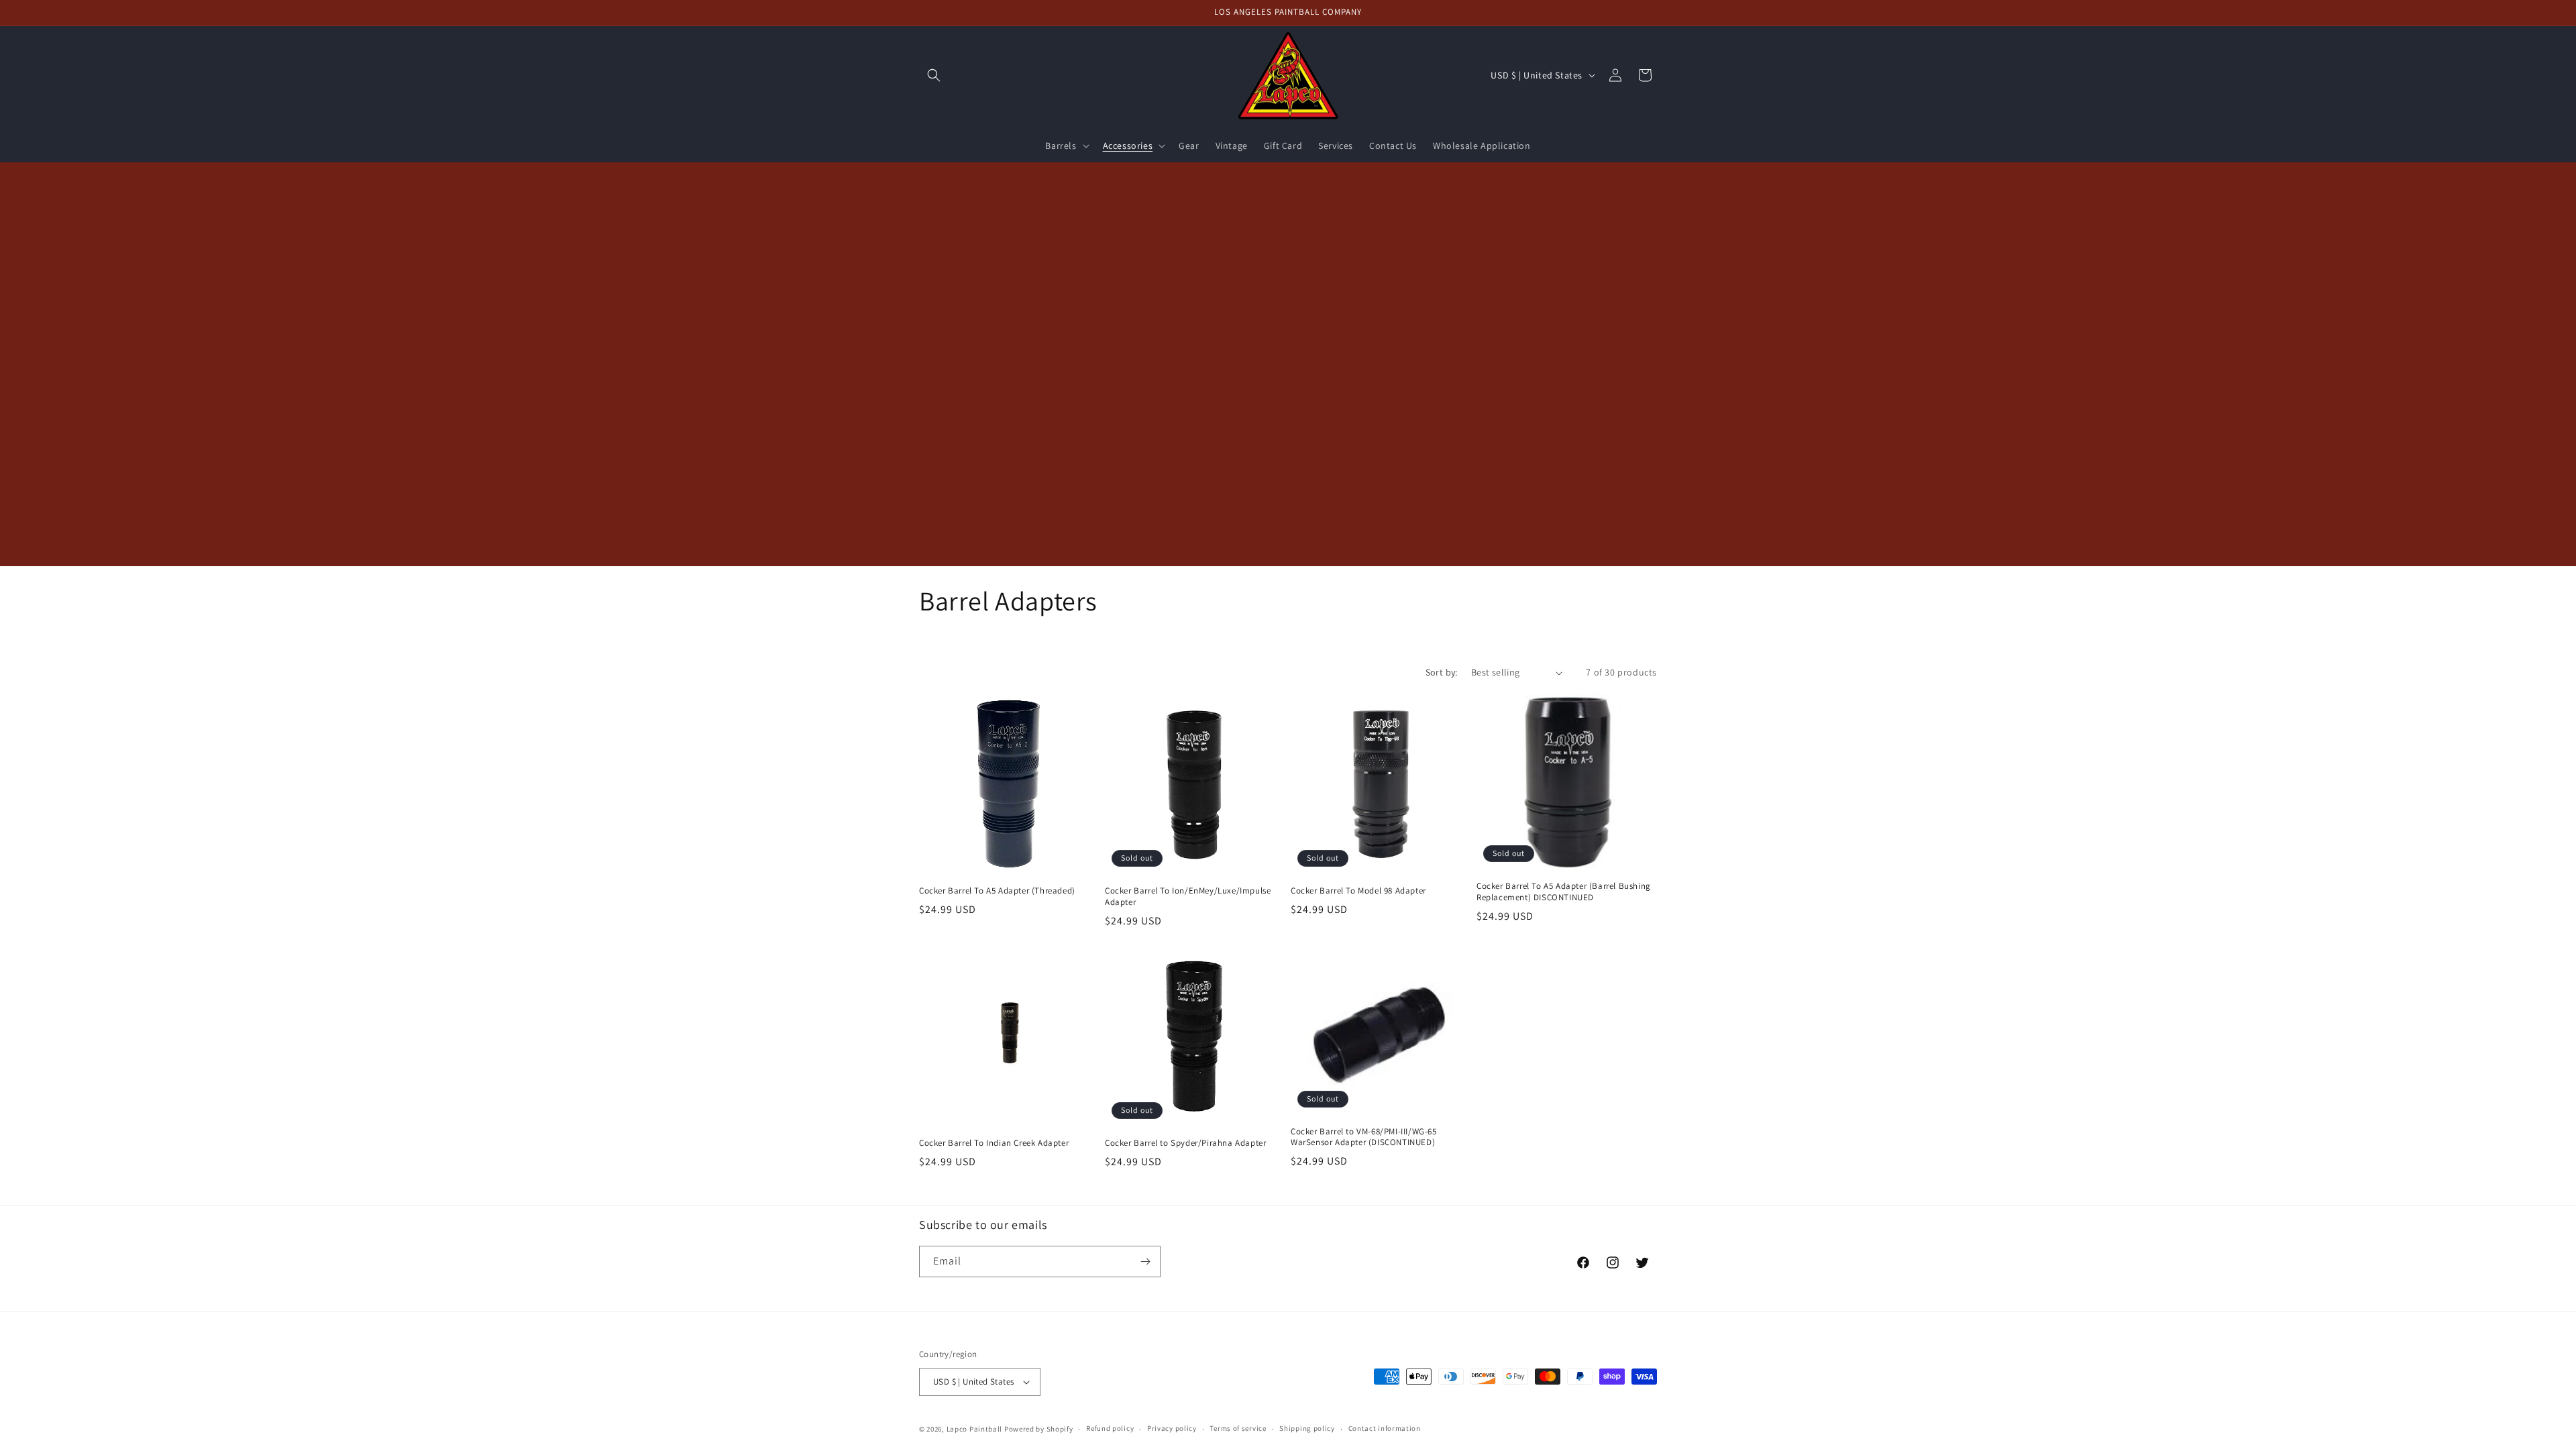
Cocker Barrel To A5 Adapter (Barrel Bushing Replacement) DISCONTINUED (1564, 892)
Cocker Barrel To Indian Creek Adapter (994, 1143)
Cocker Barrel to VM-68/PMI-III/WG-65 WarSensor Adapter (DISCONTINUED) (1364, 1137)
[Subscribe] (1145, 1262)
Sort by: (1442, 672)
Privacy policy (1172, 1428)
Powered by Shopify (1039, 1429)
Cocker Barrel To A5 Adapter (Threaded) (997, 891)
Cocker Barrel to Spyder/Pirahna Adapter (1185, 1143)
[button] (934, 75)
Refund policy (1110, 1428)
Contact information (1385, 1428)
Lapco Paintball (975, 1429)
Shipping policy (1307, 1428)
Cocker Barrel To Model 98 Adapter (1358, 891)
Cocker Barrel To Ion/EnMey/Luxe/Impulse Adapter (1188, 897)
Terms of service (1238, 1428)
